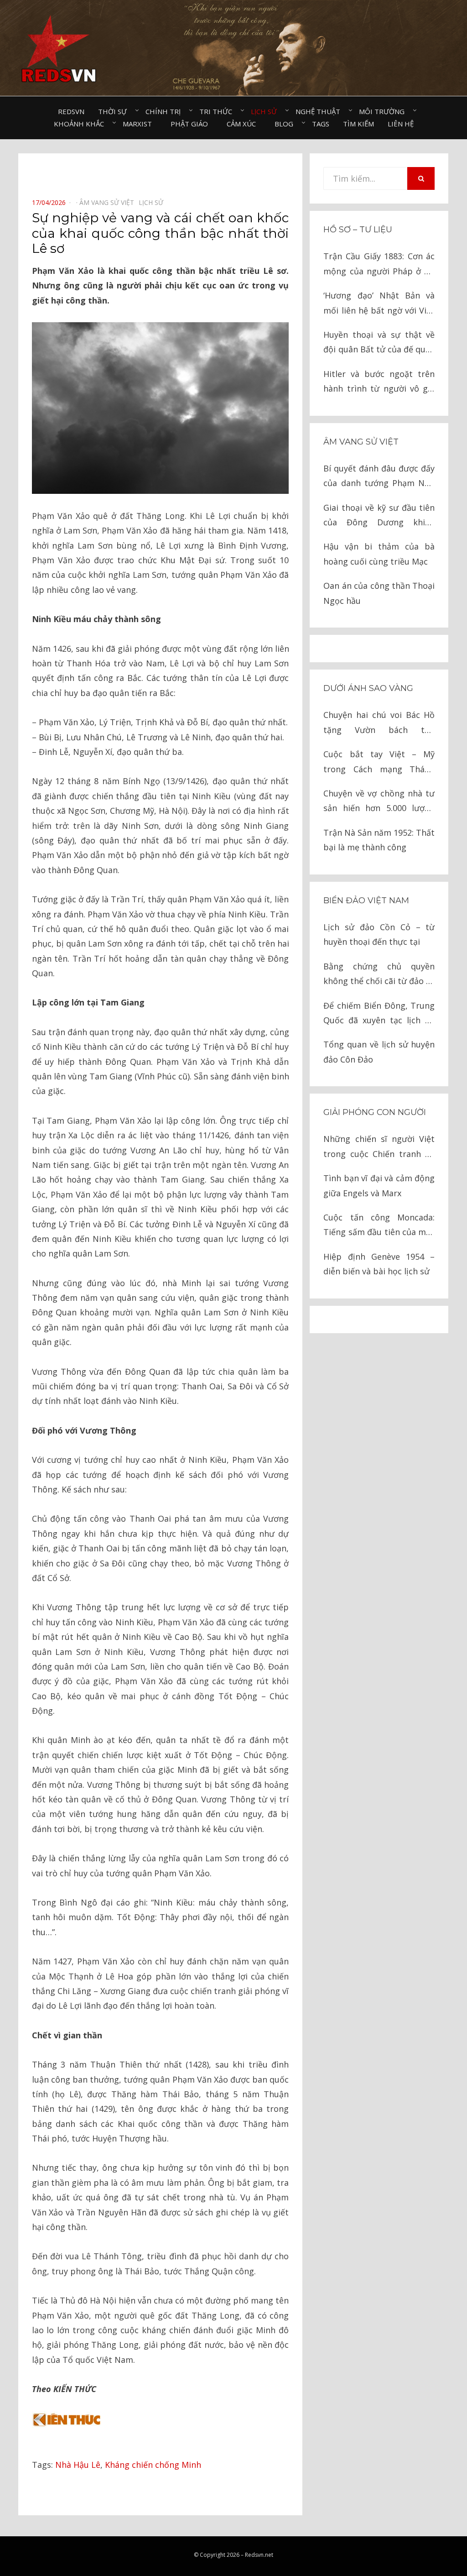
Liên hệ (401, 124)
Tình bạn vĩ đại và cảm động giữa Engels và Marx (379, 1185)
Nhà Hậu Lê (78, 2465)
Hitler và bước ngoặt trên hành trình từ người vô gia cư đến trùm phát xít (379, 382)
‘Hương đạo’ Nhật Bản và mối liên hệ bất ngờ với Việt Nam (379, 304)
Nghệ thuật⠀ (320, 111)
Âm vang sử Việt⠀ (109, 202)
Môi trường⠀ (384, 111)
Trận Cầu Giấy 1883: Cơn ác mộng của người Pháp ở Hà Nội (379, 264)
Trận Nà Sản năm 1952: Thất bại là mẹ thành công (379, 840)
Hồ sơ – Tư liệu (358, 230)
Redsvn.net (259, 2555)
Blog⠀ (286, 124)
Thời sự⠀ (115, 111)
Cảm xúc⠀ (244, 124)
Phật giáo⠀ (192, 124)
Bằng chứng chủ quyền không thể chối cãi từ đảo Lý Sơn (379, 975)
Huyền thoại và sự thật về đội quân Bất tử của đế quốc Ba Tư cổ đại (379, 343)
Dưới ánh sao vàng (368, 688)
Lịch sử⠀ (266, 111)
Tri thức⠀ (218, 111)
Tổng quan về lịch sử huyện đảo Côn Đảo (379, 1052)
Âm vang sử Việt (361, 442)
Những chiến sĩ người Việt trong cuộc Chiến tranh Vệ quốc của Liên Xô (379, 1147)
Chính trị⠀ (166, 111)
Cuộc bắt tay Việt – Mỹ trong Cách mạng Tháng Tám (379, 762)
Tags (321, 124)
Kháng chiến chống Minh (153, 2465)
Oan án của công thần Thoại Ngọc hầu (379, 593)
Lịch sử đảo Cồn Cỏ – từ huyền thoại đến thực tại (379, 934)
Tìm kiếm (358, 124)
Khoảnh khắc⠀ (81, 124)
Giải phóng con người (375, 1112)
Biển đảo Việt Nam (366, 901)
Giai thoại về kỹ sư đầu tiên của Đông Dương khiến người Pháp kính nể (379, 516)
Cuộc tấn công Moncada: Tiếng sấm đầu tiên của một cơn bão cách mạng (379, 1226)
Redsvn (71, 111)
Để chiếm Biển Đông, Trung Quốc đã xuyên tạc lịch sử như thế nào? (379, 1014)
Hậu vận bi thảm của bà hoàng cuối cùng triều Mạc (379, 554)
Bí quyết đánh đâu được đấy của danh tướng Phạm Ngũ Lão (379, 477)
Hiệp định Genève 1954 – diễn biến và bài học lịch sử (379, 1264)
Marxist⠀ (140, 124)
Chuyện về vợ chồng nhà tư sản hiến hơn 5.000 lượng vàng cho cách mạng (379, 802)
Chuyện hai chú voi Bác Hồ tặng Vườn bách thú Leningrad (379, 723)
